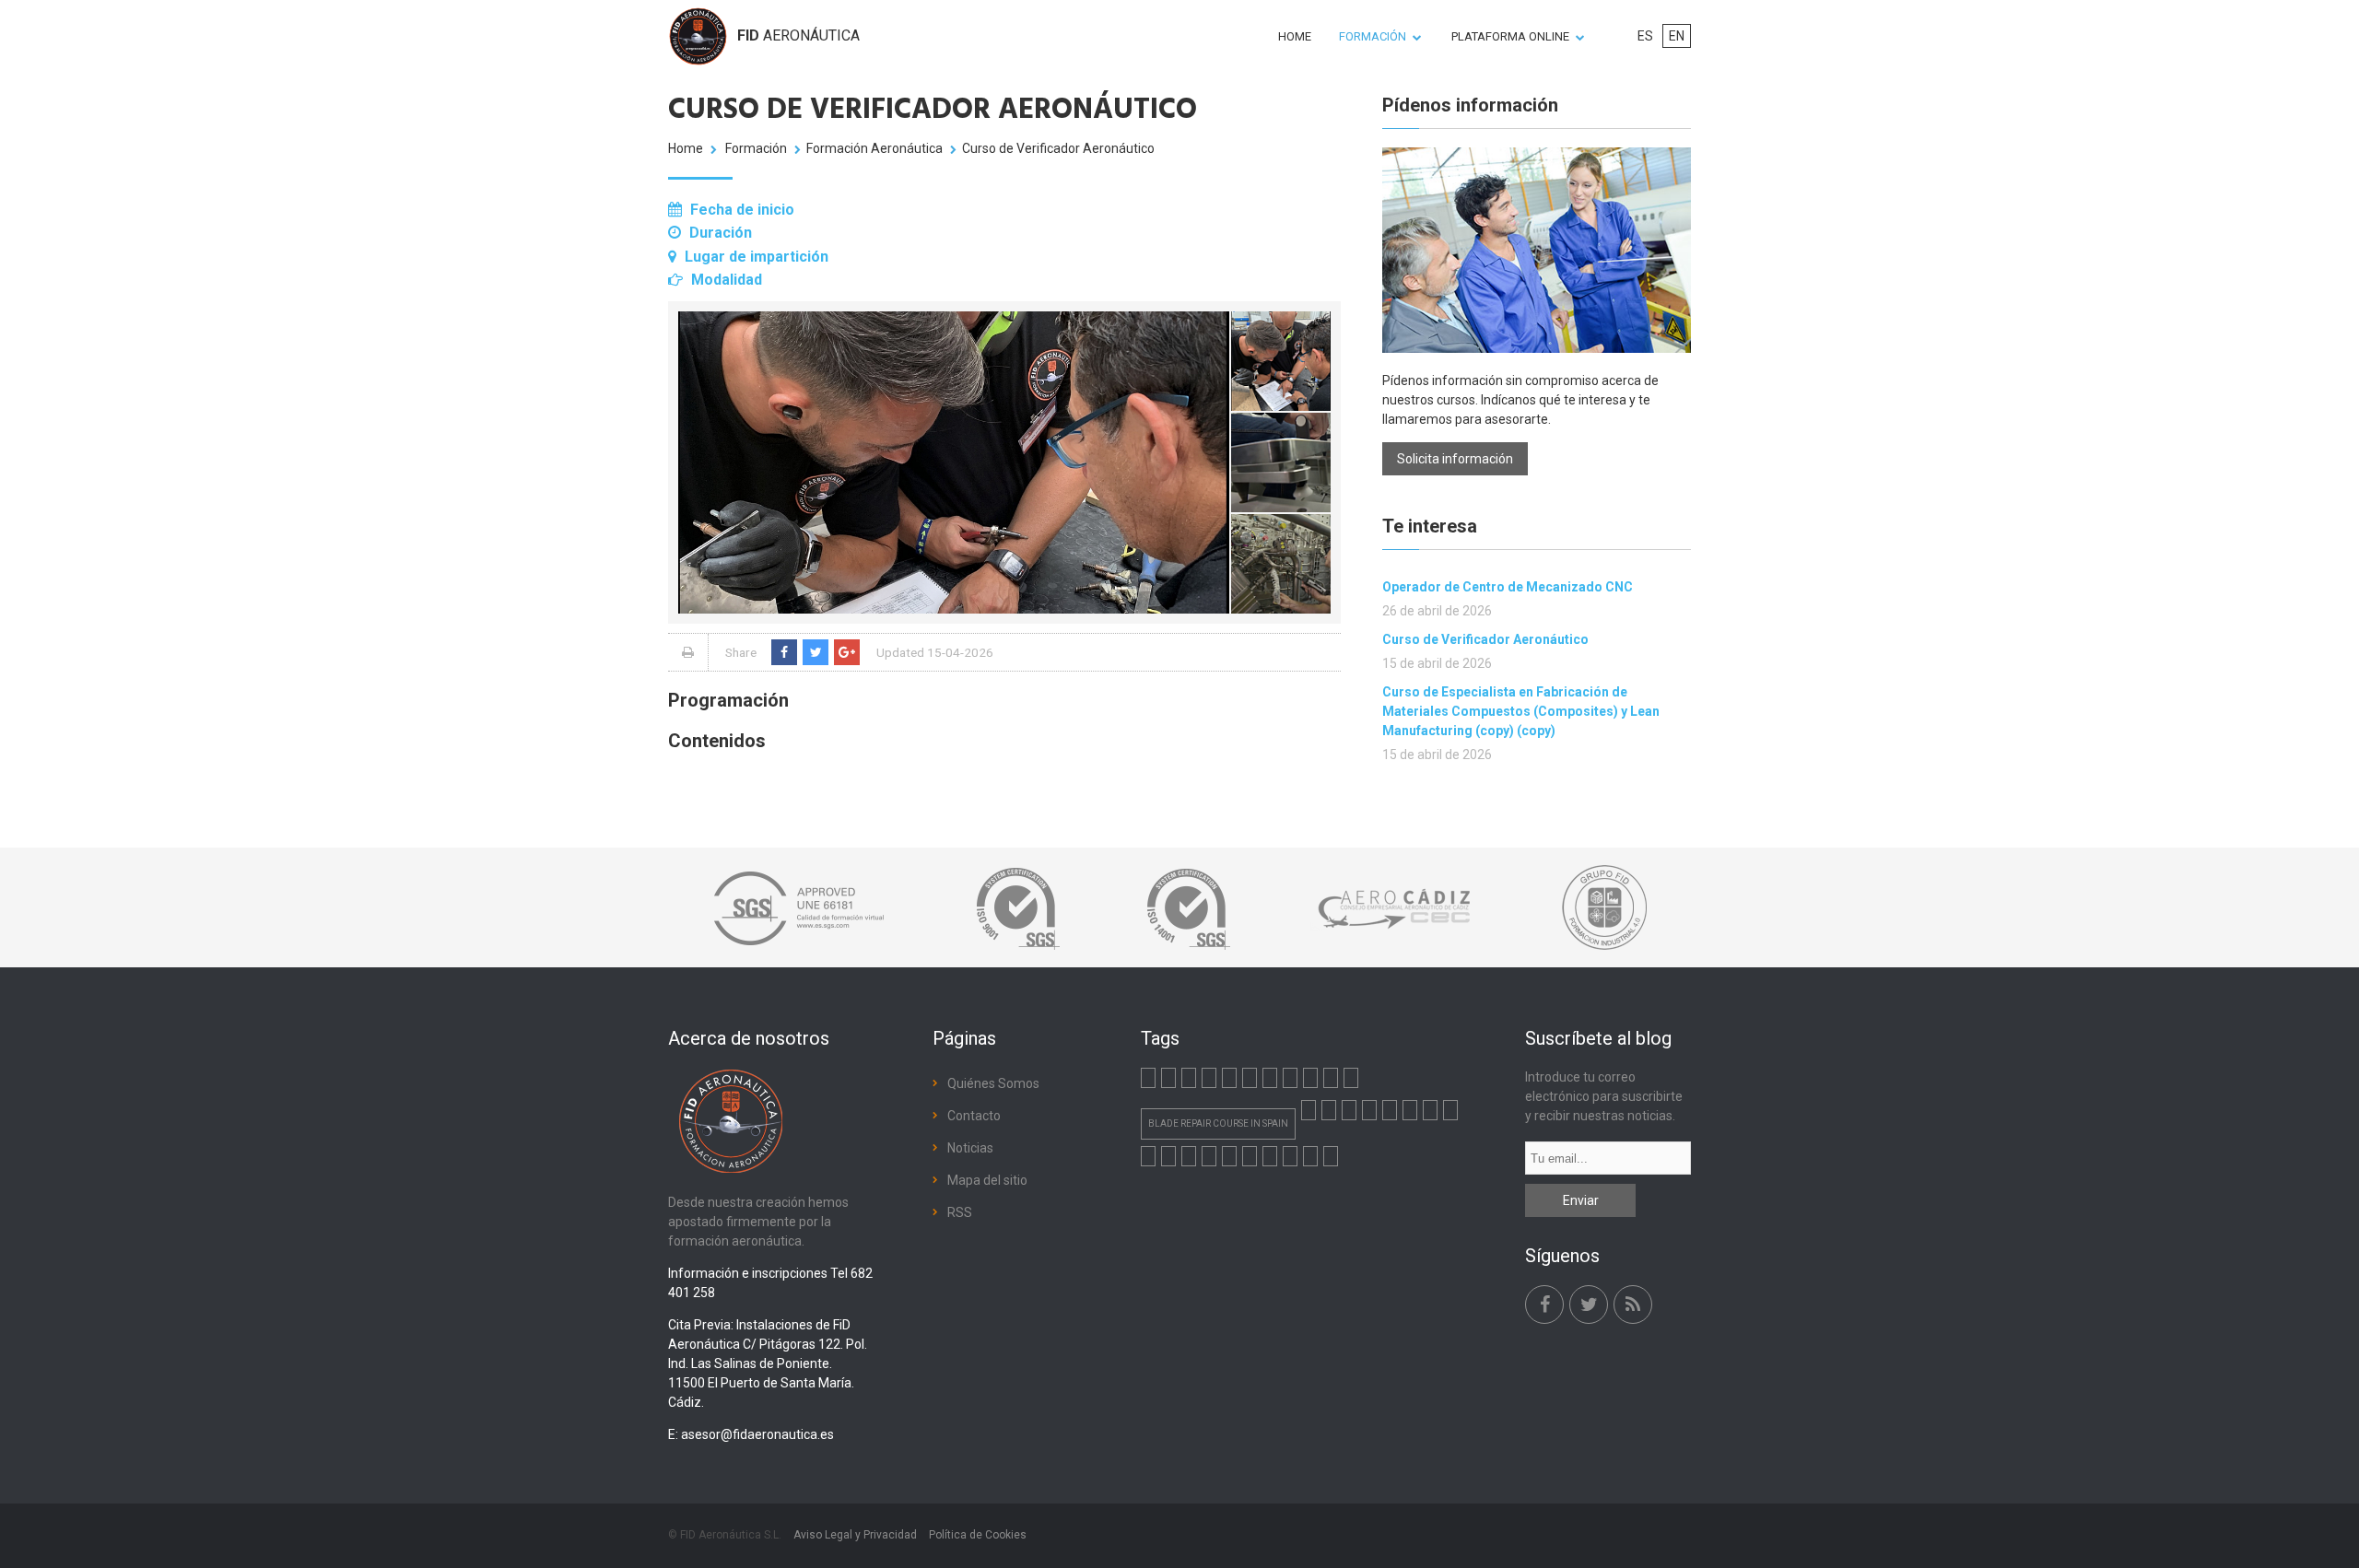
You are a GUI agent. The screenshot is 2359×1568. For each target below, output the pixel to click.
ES (1645, 36)
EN (1677, 36)
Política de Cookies (978, 1535)
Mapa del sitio (987, 1180)
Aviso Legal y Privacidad (855, 1535)
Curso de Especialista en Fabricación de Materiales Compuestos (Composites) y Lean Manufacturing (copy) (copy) (1521, 711)
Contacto (974, 1116)
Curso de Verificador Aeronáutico (1485, 639)
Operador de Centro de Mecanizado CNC (1508, 587)
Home (686, 148)
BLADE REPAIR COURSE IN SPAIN (1218, 1123)
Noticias (970, 1148)
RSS (960, 1212)
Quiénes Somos (993, 1083)
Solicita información (1455, 459)
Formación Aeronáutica (874, 148)
